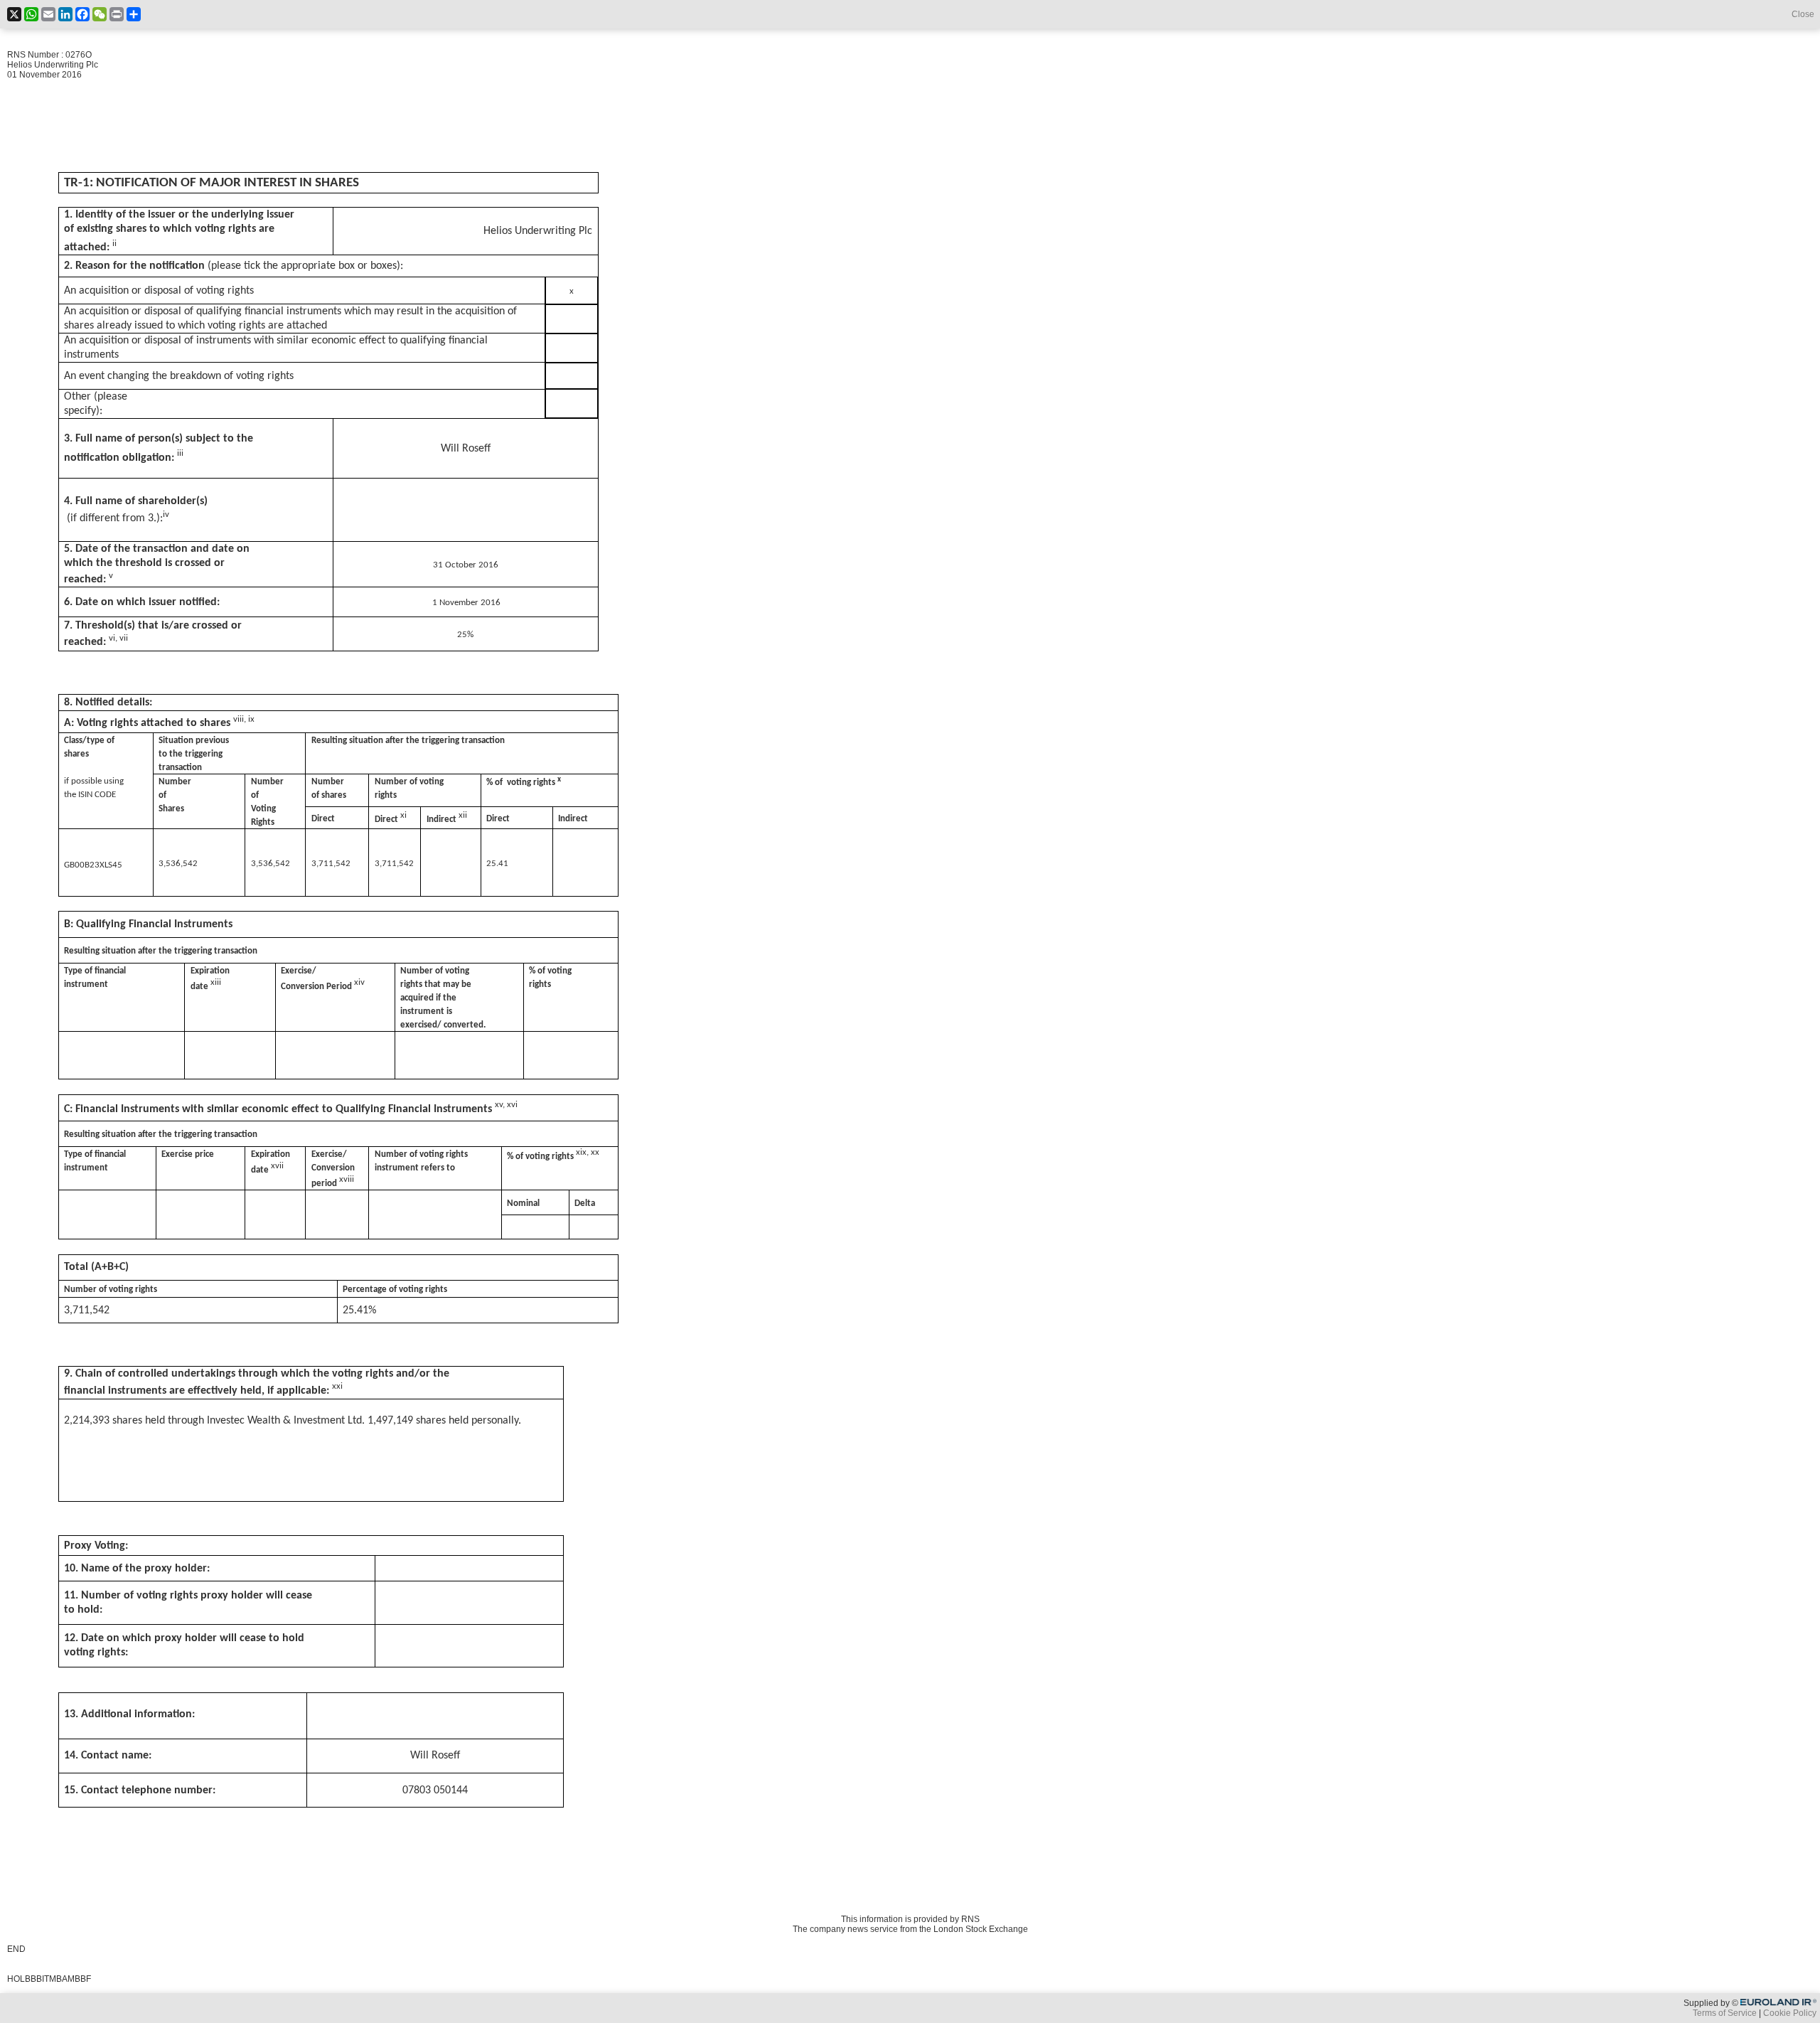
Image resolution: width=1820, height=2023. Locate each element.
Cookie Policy (1790, 2013)
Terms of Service (1725, 2013)
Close (1803, 14)
